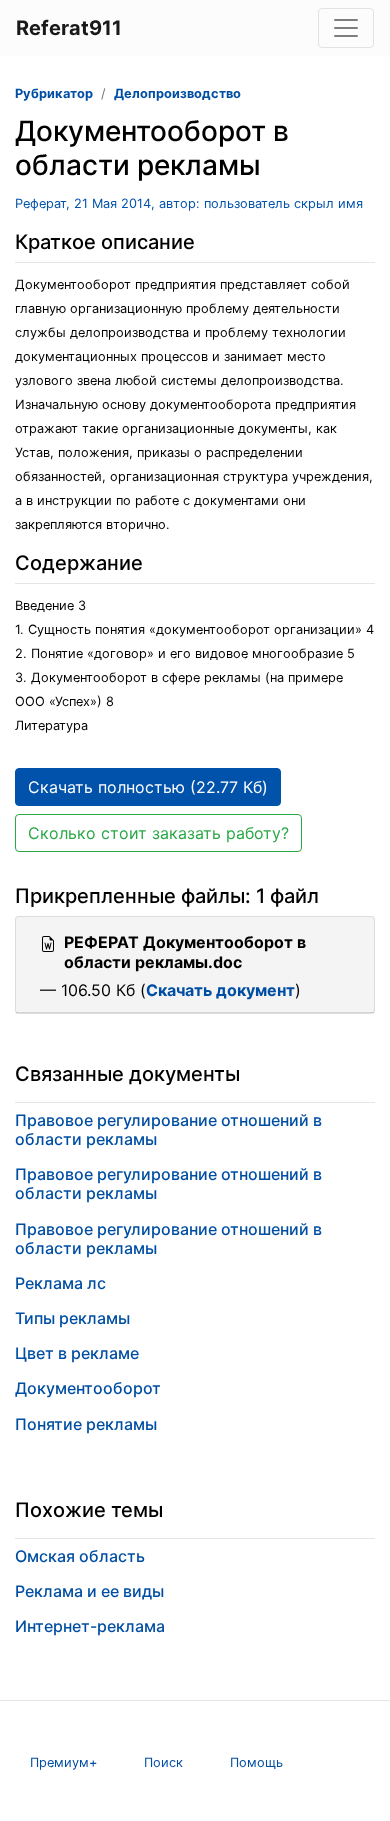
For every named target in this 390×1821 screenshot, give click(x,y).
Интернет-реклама (90, 1626)
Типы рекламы (72, 1318)
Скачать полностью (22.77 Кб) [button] (148, 787)
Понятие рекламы (86, 1424)
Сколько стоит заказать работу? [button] (158, 833)
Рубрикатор (54, 93)
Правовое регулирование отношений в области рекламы (168, 1129)
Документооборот (88, 1388)
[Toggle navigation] (346, 28)
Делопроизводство (177, 93)
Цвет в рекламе (77, 1353)
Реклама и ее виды (89, 1591)
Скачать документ (220, 990)
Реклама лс (60, 1283)
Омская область (80, 1556)
